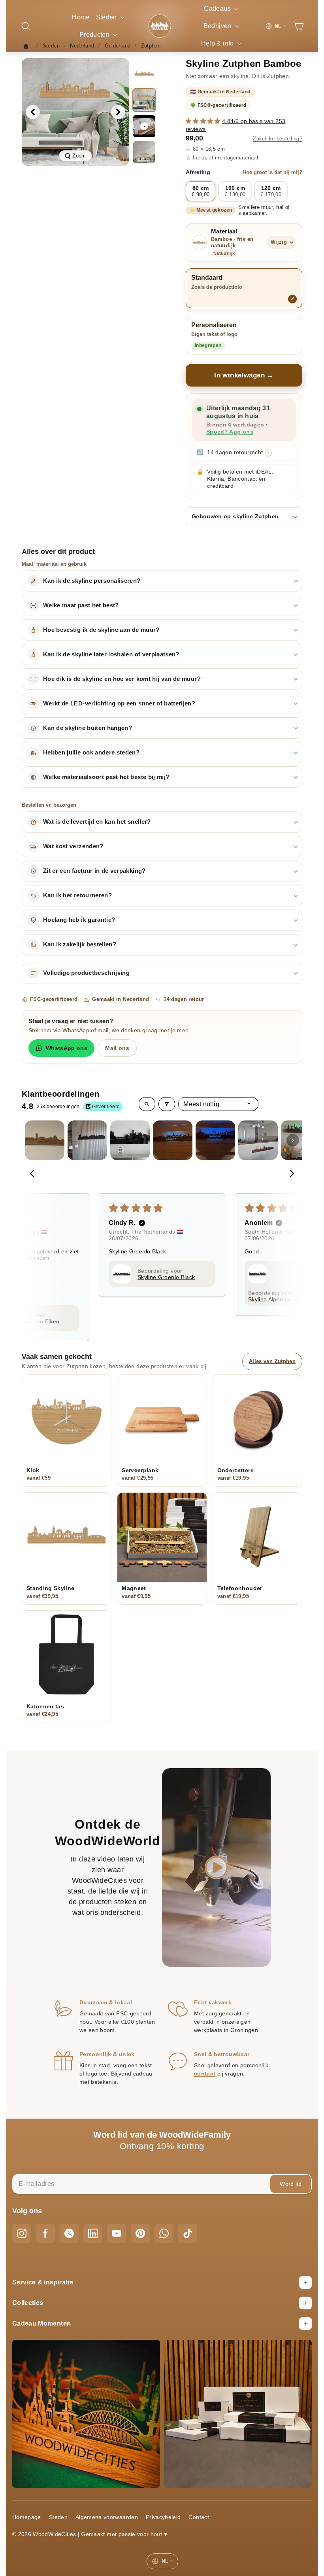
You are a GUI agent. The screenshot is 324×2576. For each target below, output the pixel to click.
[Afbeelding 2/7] (144, 100)
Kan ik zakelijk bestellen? (80, 944)
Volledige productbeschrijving (86, 973)
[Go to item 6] (258, 1140)
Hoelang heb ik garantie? (79, 920)
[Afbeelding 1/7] (144, 74)
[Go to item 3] (130, 1140)
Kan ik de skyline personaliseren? (92, 581)
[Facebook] (45, 2233)
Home (81, 17)
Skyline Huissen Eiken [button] (30, 1321)
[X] (69, 2233)
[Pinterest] (140, 2233)
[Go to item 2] (87, 1140)
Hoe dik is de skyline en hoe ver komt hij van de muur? (122, 679)
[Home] (28, 46)
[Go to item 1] (45, 1140)
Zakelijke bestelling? (278, 139)
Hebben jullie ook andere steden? (91, 753)
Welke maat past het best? (81, 605)
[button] (204, 121)
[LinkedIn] (93, 2233)
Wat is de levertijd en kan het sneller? (97, 822)
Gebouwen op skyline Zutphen (235, 516)
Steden (107, 17)
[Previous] (34, 1174)
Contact (199, 2517)
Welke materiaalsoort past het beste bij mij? (106, 777)
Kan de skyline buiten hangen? (88, 728)
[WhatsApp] (164, 2233)
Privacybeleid (163, 2517)
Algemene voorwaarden (107, 2517)
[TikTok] (188, 2233)
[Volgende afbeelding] (118, 112)
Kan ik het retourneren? (77, 895)
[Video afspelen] (144, 126)
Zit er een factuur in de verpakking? (94, 871)
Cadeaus (218, 9)
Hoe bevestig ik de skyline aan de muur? (101, 630)
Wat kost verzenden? (73, 846)
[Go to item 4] (173, 1140)
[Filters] (167, 1104)
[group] (75, 112)
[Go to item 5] (215, 1140)
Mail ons (117, 1048)
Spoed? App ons (230, 432)
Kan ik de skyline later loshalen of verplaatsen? (111, 654)
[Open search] (147, 1104)
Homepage (27, 2517)
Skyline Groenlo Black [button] (166, 1277)
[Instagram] (22, 2233)
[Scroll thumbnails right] (293, 1140)
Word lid (291, 2184)
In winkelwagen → (244, 375)
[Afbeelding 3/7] (144, 152)
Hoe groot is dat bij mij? (272, 172)
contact (205, 2074)
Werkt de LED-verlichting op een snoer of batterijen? (119, 703)
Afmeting (244, 172)
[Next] (290, 1174)
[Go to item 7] (301, 1140)
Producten (95, 35)
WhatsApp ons (67, 1048)
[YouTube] (117, 2233)
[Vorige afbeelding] (33, 112)
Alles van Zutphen (272, 1361)
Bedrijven (219, 26)
